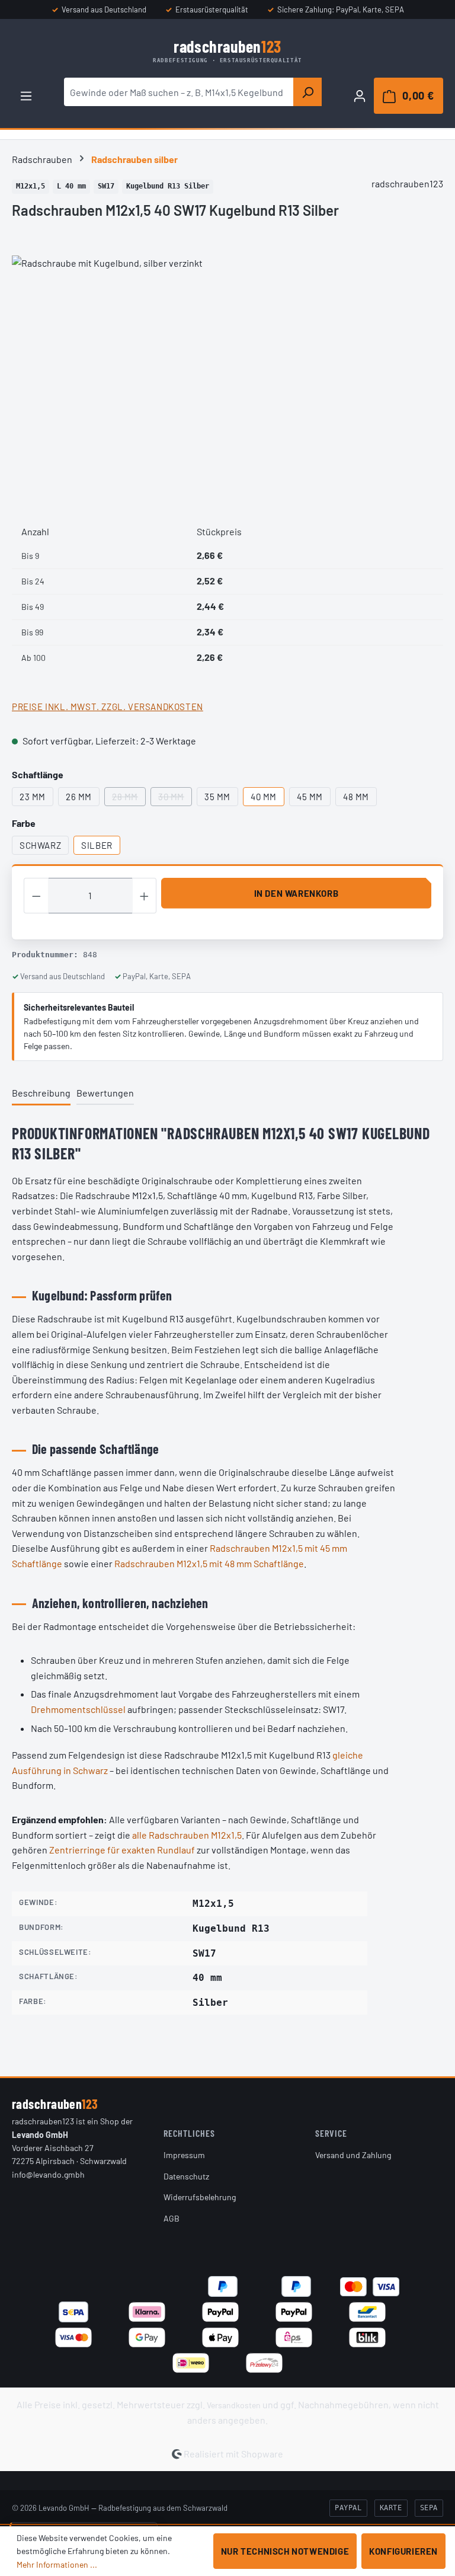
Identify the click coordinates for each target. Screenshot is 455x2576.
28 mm (129, 799)
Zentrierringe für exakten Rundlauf (122, 1850)
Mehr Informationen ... (57, 2564)
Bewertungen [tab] (105, 1093)
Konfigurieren (403, 2551)
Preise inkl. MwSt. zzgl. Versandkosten (108, 707)
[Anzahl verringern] (36, 896)
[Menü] (26, 95)
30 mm (175, 799)
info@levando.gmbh (48, 2174)
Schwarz (40, 845)
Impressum (184, 2155)
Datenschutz (186, 2176)
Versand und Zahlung (353, 2155)
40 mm (264, 797)
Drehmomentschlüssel (78, 1709)
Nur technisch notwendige (285, 2551)
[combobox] (179, 92)
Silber (97, 845)
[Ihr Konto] (360, 95)
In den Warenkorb (297, 893)
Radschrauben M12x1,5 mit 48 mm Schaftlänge (209, 1563)
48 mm (356, 797)
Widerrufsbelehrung (200, 2197)
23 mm (33, 797)
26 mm (79, 797)
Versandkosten (234, 2405)
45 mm (310, 797)
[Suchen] (307, 92)
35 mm (217, 797)
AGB (172, 2218)
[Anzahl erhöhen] (145, 896)
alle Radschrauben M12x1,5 (187, 1835)
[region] (227, 383)
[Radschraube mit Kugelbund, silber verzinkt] (227, 383)
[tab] (41, 1094)
